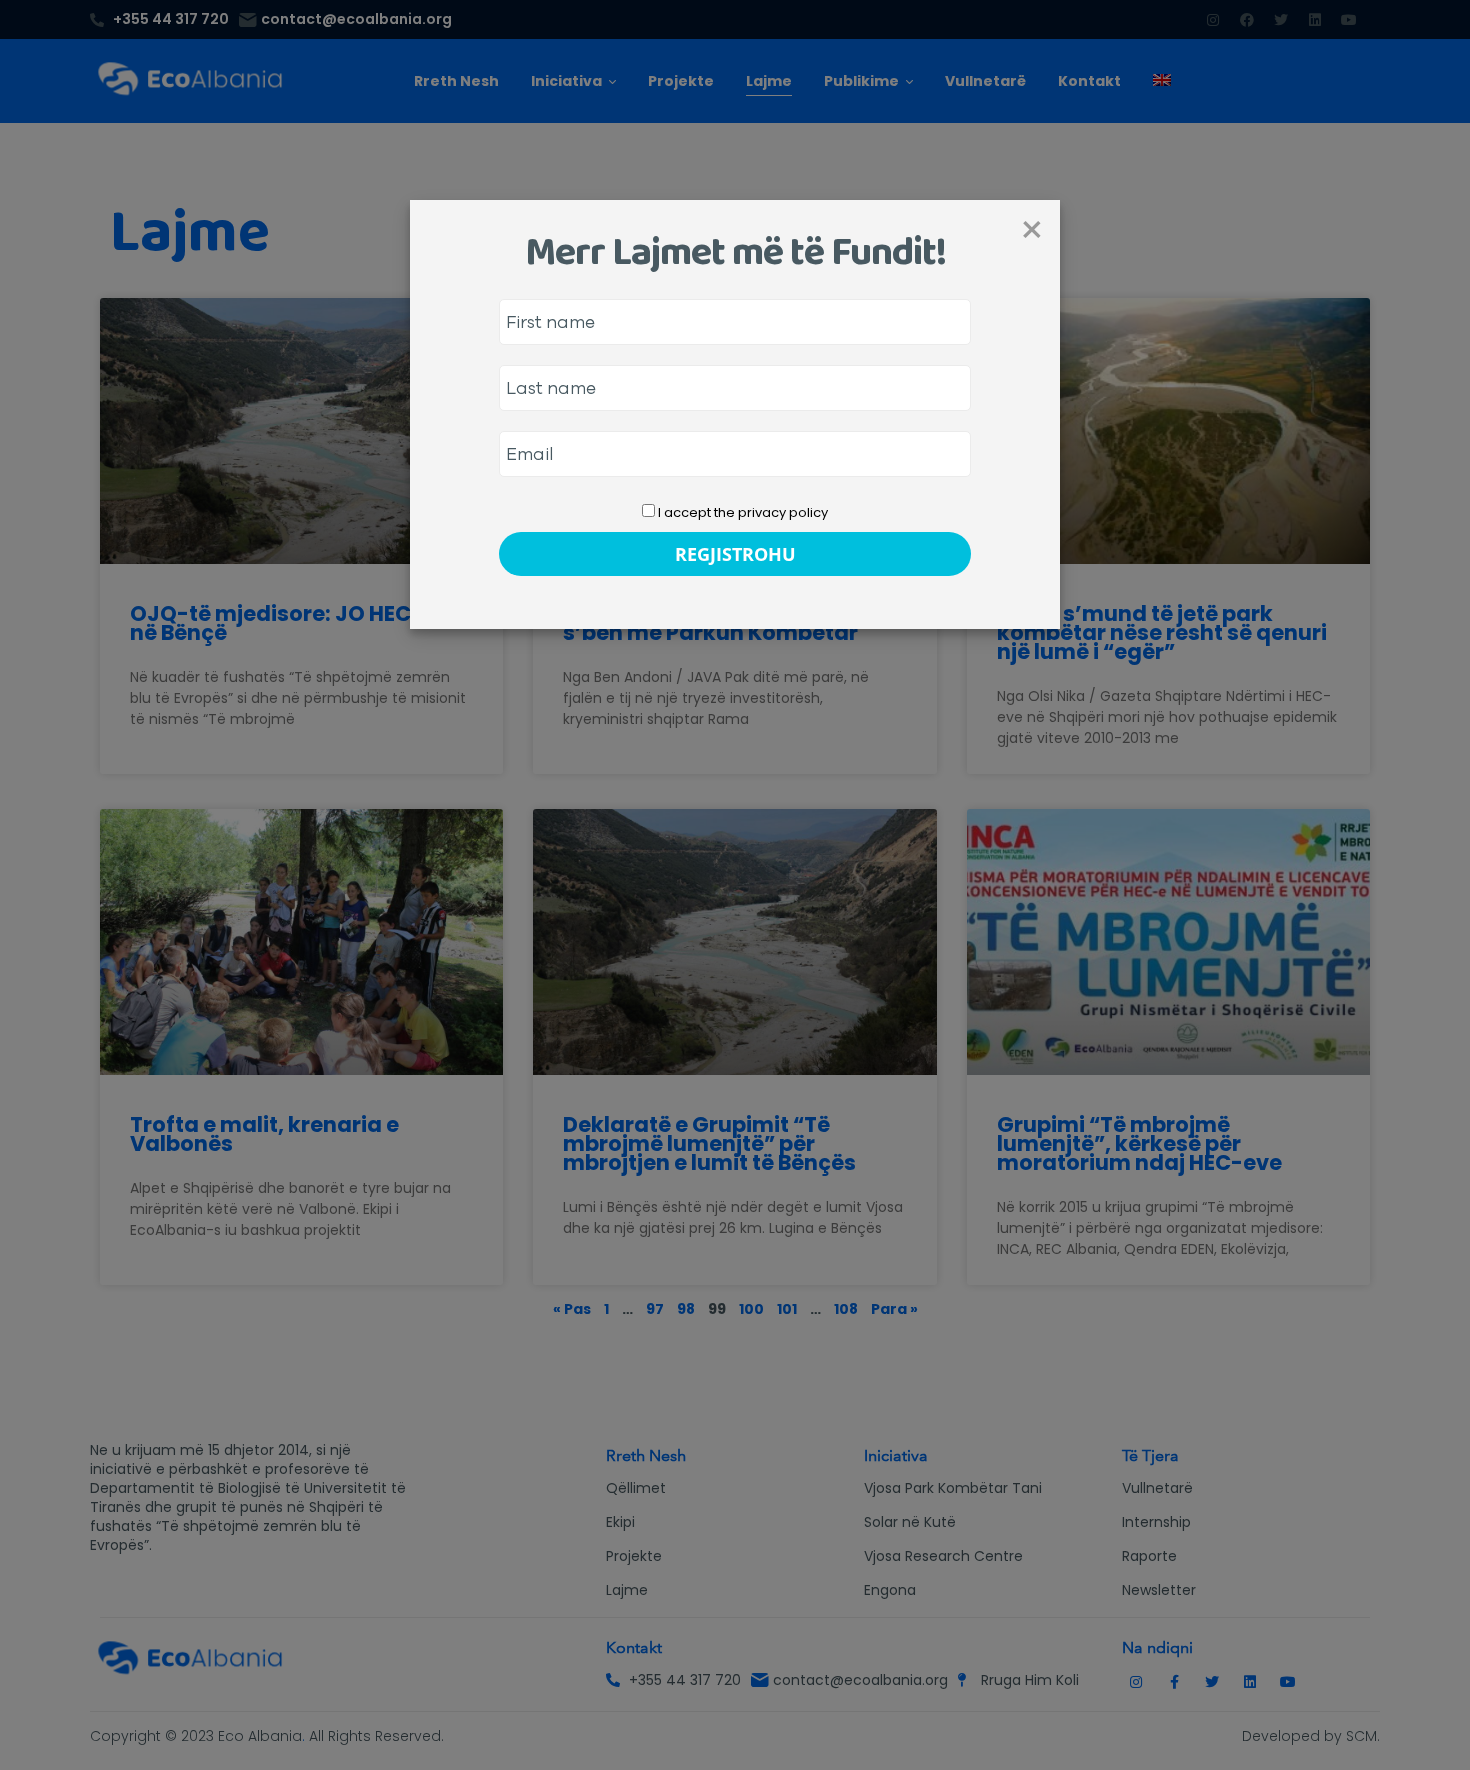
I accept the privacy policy (741, 512)
